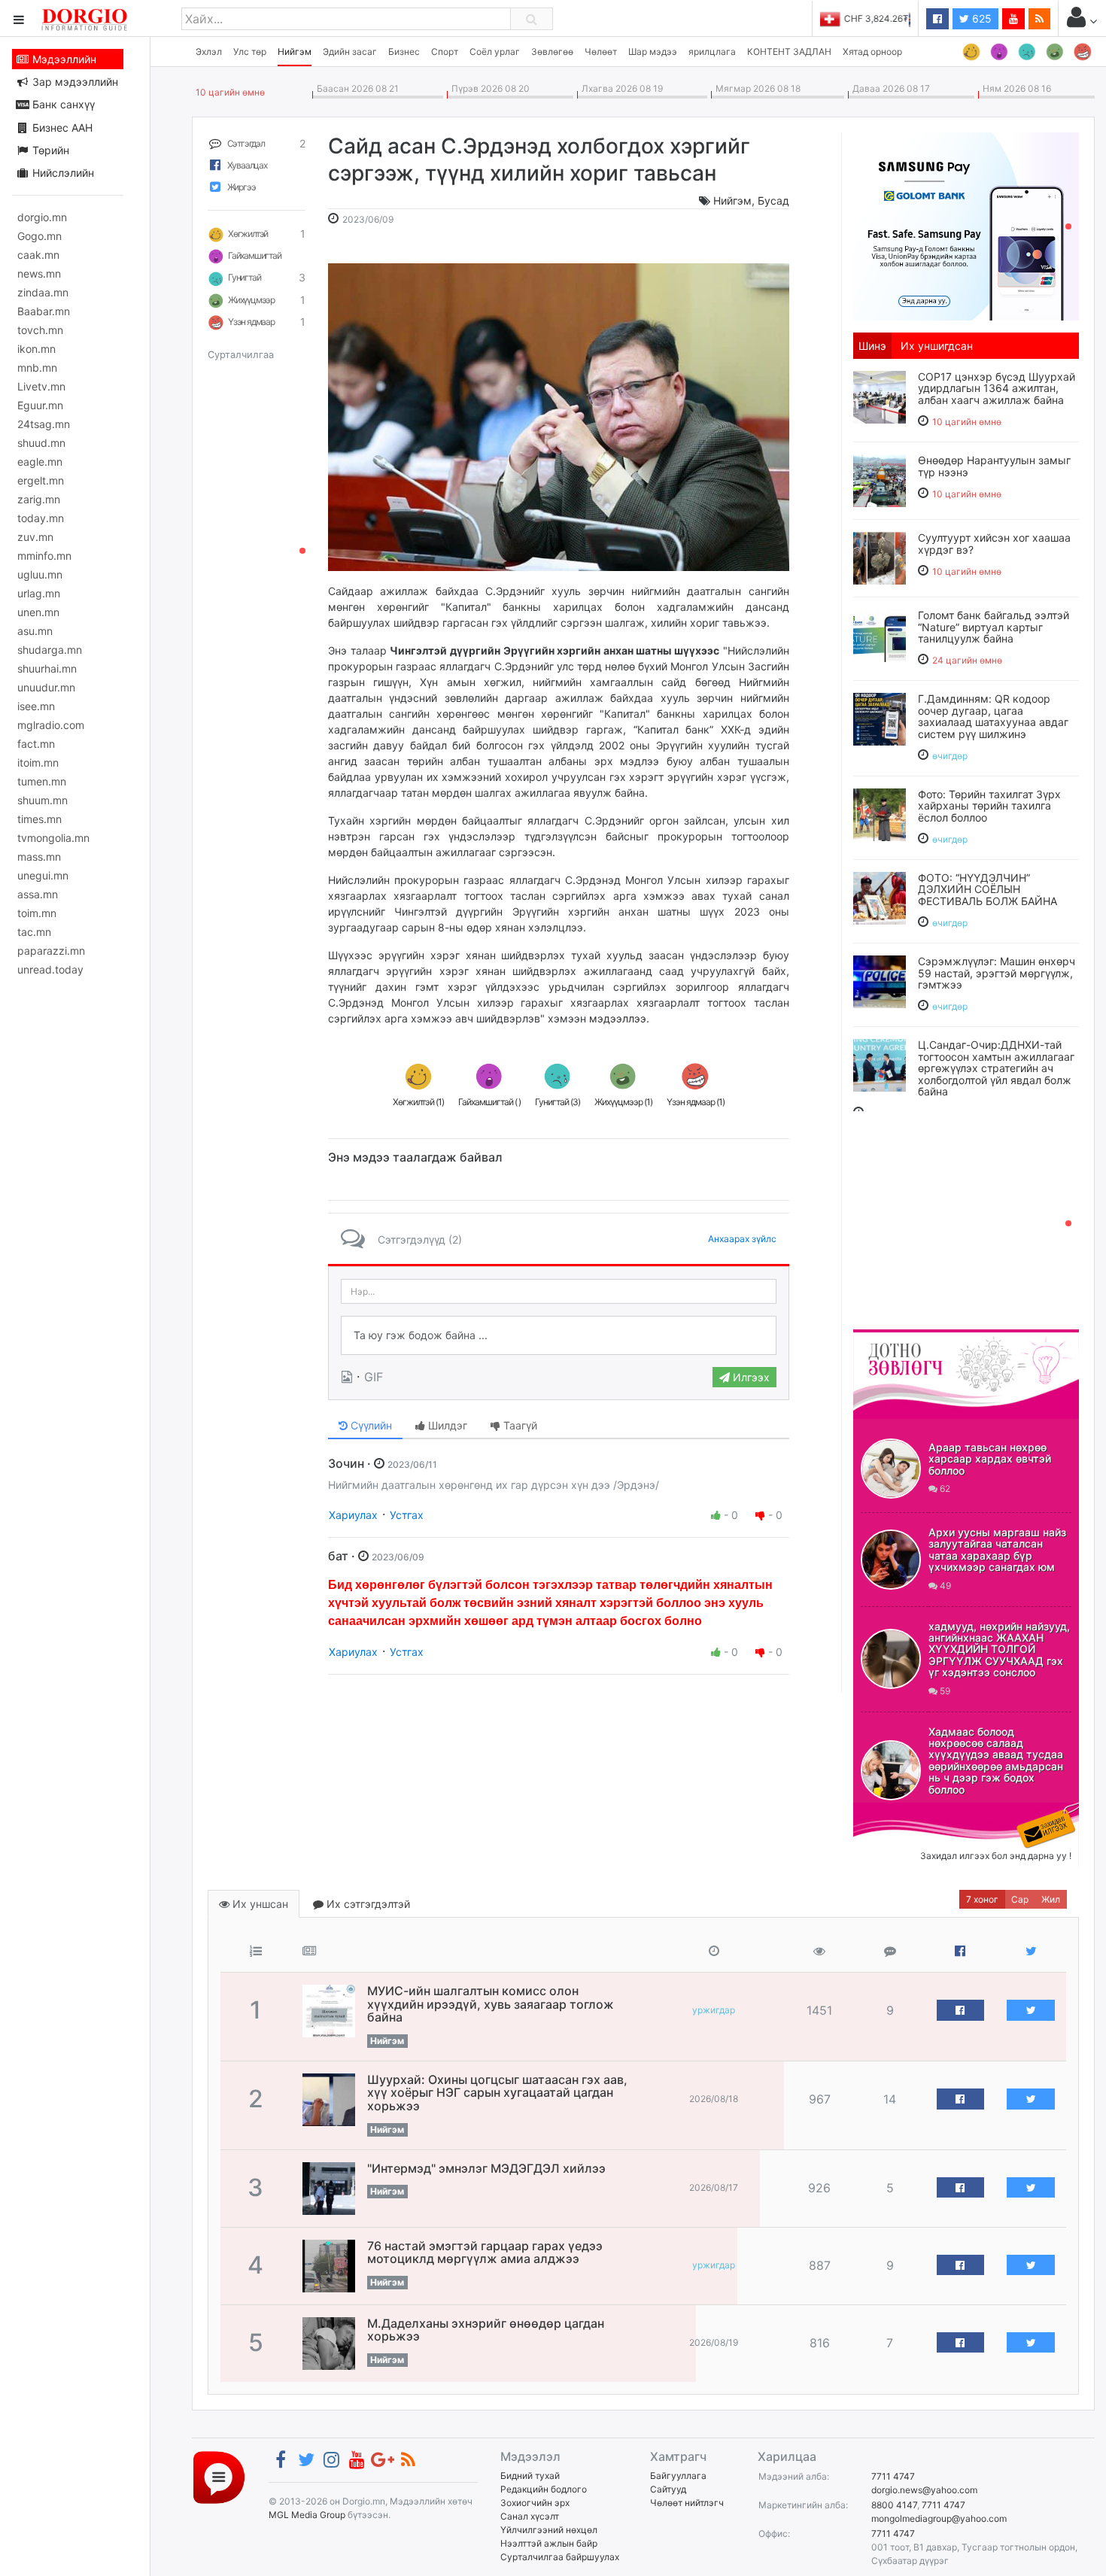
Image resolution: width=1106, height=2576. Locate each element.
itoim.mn (38, 762)
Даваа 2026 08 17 (889, 88)
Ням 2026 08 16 (1015, 88)
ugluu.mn (40, 574)
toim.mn (37, 913)
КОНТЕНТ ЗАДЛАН (789, 52)
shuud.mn (41, 443)
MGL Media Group (307, 2515)
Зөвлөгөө (552, 52)
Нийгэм (295, 52)
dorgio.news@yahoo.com (924, 2490)
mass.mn (39, 857)
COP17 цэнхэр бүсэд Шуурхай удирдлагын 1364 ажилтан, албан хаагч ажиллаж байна (997, 388)
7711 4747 (893, 2476)
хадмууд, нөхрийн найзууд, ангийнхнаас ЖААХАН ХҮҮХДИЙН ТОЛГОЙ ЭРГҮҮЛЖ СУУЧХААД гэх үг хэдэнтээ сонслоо (999, 1649)
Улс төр (250, 52)
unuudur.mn (46, 687)
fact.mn (36, 744)
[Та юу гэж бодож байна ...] (559, 1335)
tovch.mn (40, 330)
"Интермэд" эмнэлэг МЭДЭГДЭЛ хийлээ (486, 2168)
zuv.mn (35, 537)
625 (980, 18)
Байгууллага (678, 2476)
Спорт (445, 52)
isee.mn (36, 706)
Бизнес (404, 52)
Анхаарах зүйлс (742, 1239)
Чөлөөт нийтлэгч (687, 2503)
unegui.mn (43, 875)
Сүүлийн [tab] (370, 1425)
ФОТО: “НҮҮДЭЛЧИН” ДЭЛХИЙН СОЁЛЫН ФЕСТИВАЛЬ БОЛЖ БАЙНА (987, 889)
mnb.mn (37, 368)
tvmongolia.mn (53, 838)
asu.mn (35, 631)
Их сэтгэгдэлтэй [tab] (367, 1904)
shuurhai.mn (47, 668)
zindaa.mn (43, 292)
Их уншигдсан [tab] (937, 346)
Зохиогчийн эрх (535, 2503)
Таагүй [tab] (519, 1425)
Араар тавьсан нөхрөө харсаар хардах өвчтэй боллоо (990, 1459)
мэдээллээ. (619, 1018)
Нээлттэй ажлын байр (549, 2543)
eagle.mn (40, 462)
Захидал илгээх (900, 1812)
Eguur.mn (40, 405)
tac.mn (34, 932)
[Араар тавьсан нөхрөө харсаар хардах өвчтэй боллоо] (891, 1469)
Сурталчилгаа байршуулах (560, 2557)
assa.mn (38, 894)
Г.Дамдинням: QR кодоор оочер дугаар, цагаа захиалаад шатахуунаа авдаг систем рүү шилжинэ (993, 716)
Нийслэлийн (62, 173)
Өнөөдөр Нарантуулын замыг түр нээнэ (994, 466)
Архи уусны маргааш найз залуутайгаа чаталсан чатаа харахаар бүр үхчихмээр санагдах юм (997, 1549)
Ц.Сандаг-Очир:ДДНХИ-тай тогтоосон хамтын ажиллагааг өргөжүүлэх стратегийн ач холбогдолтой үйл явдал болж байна (996, 1068)
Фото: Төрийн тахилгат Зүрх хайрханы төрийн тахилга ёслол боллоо (989, 806)
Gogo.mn (39, 236)
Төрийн (49, 150)
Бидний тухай (530, 2476)
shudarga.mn (50, 650)
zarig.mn (39, 499)
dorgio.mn (42, 217)
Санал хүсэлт (530, 2516)
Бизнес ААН (61, 128)
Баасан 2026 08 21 (355, 88)
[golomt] (966, 225)
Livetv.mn (41, 386)
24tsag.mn (44, 424)
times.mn (39, 819)
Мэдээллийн (63, 59)
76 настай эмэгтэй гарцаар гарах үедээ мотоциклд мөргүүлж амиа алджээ (485, 2252)
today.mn (41, 518)
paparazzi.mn (51, 951)
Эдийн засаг (350, 52)
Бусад (773, 200)
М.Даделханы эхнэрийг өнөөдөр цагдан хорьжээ (486, 2330)
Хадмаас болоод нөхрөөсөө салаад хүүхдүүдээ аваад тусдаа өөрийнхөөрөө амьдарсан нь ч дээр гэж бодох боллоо (996, 1760)
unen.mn (38, 612)
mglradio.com (51, 725)
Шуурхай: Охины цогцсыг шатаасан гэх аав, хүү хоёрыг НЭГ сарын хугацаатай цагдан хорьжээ (497, 2093)
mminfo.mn (44, 556)
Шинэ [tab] (872, 346)
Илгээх (750, 1377)
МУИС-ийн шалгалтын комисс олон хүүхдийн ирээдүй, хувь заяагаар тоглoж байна (491, 2004)
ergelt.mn (41, 480)
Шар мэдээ (653, 52)
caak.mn (38, 255)
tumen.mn (42, 781)
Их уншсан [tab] (259, 1904)
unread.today (50, 969)
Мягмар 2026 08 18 (756, 88)
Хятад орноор (872, 52)
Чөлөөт (601, 52)
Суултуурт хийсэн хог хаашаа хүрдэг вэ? (994, 543)
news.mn (39, 273)
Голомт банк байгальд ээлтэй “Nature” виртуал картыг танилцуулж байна (994, 627)
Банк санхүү (62, 104)
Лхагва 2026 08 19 (620, 88)
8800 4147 (894, 2505)
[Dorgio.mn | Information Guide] (219, 2476)
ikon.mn (36, 349)
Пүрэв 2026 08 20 (488, 88)
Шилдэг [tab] (446, 1425)
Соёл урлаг (495, 52)
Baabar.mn (44, 311)
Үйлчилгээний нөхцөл (549, 2530)
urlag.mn (39, 593)
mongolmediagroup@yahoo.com (939, 2518)
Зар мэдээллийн (74, 82)
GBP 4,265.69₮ (878, 18)
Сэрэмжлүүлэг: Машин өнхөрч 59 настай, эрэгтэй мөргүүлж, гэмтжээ (997, 973)
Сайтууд (668, 2489)
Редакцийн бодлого (544, 2489)
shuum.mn (43, 800)
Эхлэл (209, 52)
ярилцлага (712, 52)
